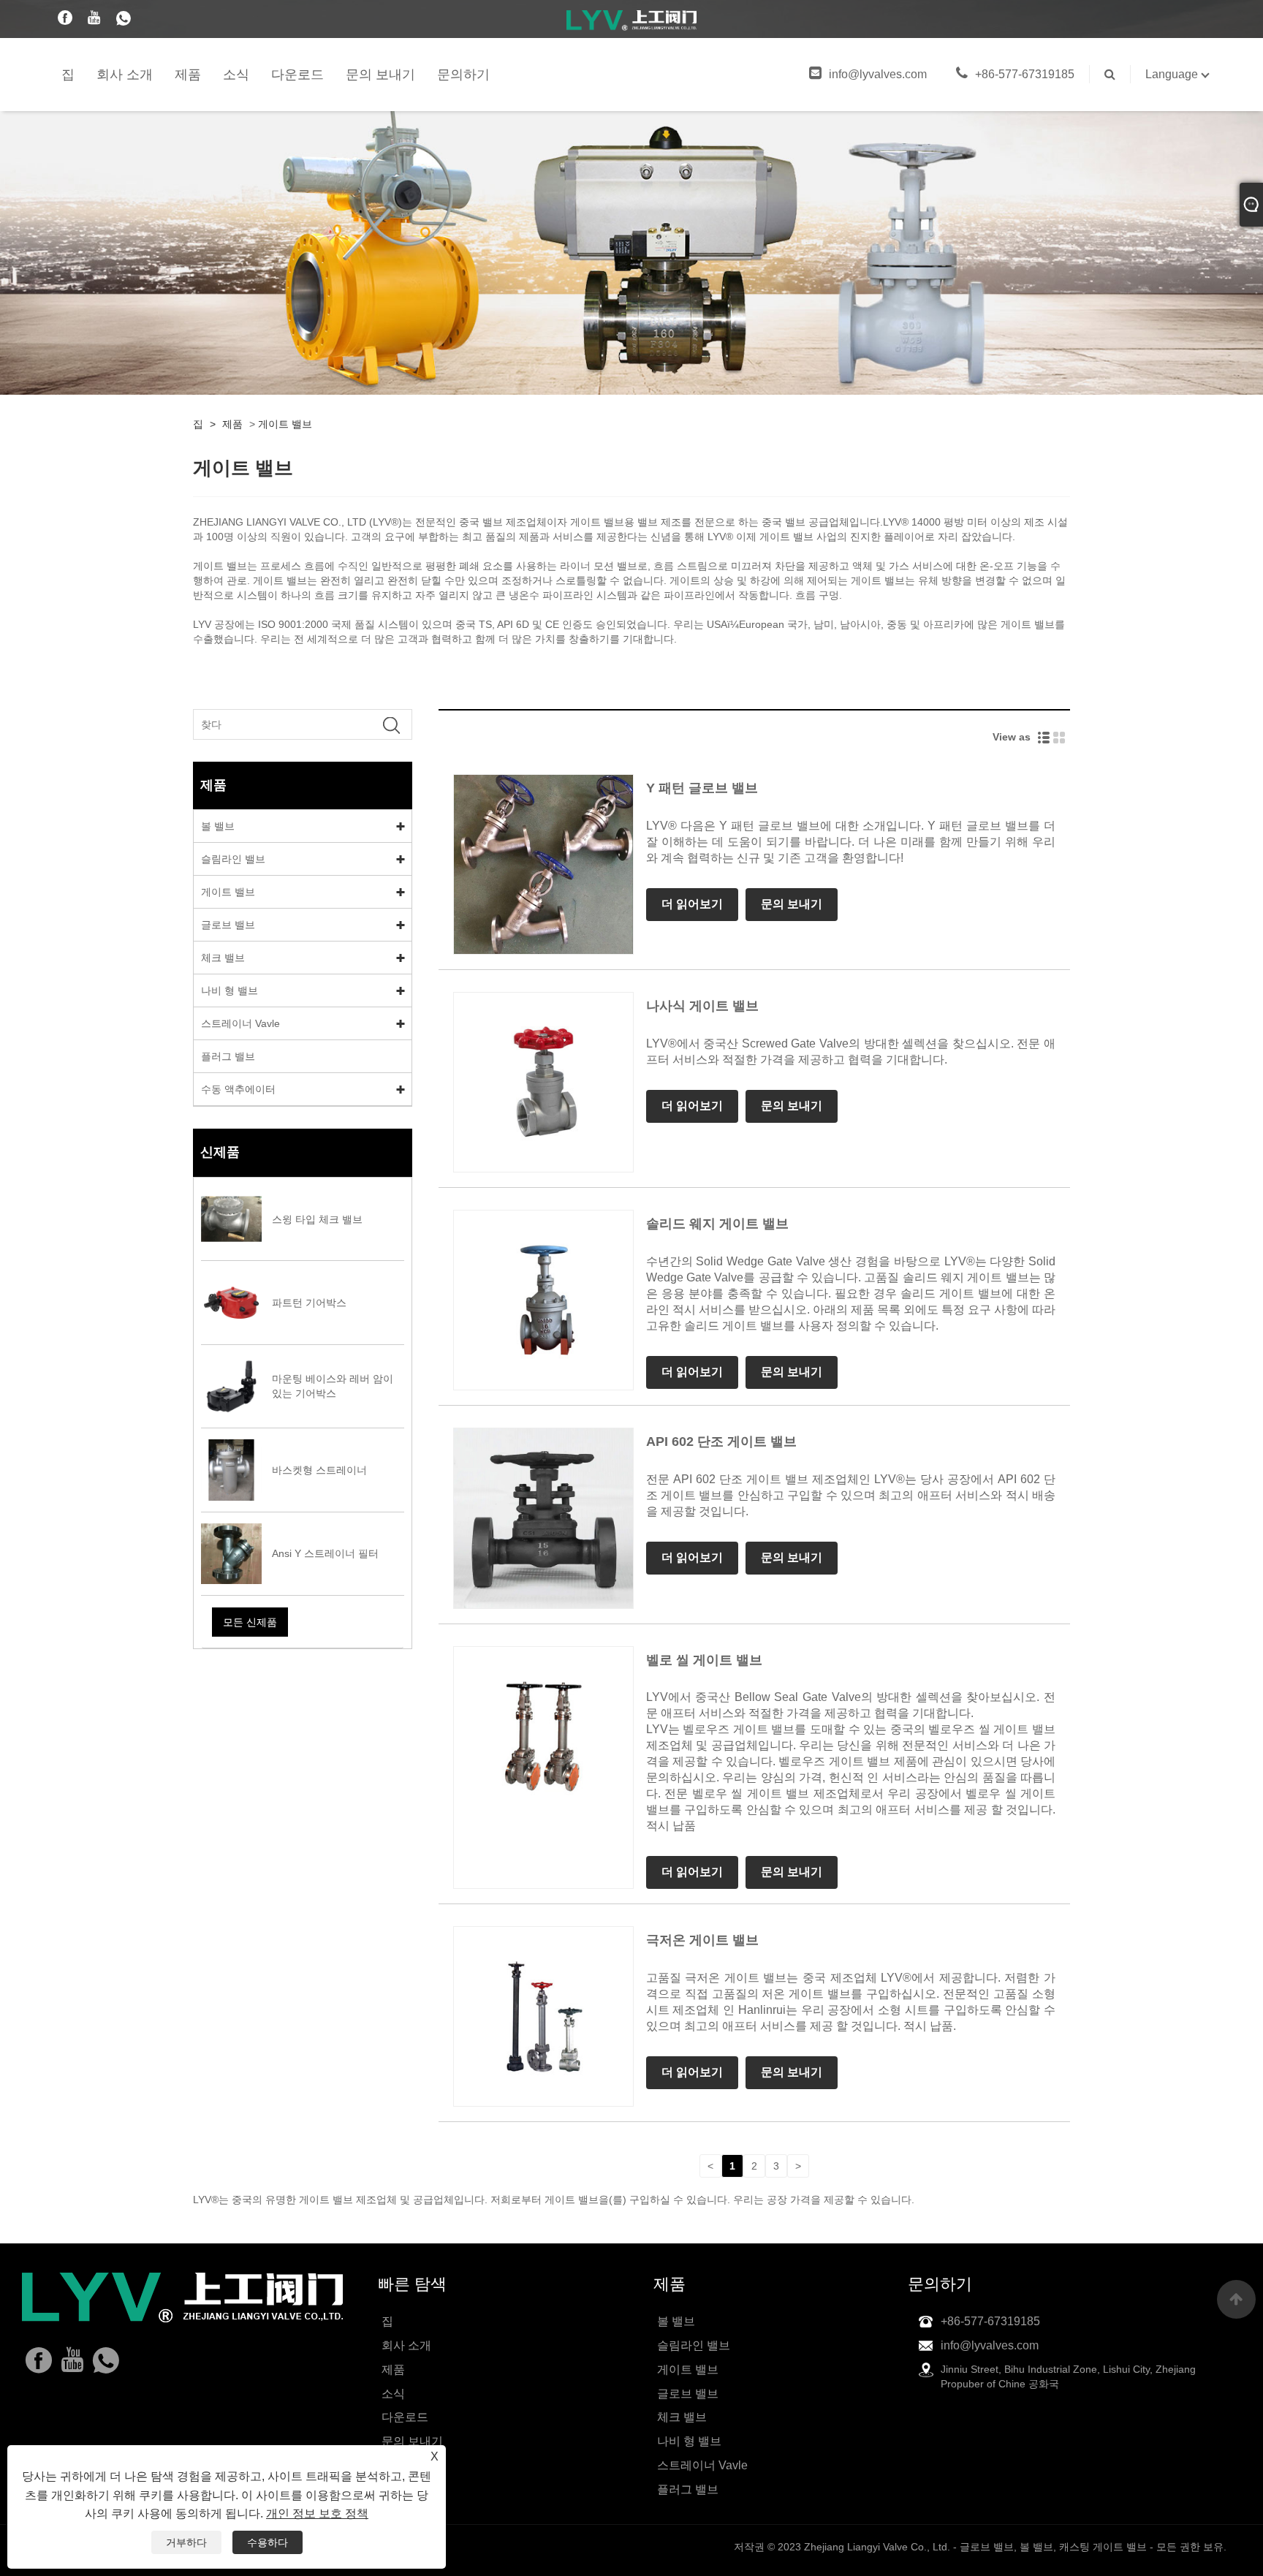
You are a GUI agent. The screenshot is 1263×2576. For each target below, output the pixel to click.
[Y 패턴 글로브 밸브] (543, 863)
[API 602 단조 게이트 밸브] (543, 1518)
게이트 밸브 (285, 424)
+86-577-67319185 (1025, 74)
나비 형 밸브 (230, 990)
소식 (236, 75)
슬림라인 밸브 (233, 859)
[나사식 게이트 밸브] (543, 1081)
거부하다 (186, 2542)
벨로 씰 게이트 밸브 (704, 1660)
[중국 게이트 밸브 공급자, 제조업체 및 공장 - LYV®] (631, 20)
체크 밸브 (223, 958)
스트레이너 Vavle (240, 1023)
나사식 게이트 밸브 (702, 1006)
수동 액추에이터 (238, 1089)
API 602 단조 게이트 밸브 (721, 1442)
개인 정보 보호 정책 (317, 2514)
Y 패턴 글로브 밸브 (702, 788)
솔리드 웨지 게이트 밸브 (717, 1224)
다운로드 (297, 75)
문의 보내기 (380, 75)
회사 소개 (125, 75)
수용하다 (268, 2542)
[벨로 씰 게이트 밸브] (543, 1735)
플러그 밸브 (228, 1056)
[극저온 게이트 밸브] (543, 2016)
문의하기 (463, 75)
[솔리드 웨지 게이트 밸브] (543, 1300)
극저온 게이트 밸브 (702, 1940)
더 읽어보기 (692, 904)
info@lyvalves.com (878, 74)
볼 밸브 (218, 826)
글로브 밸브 (228, 925)
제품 (188, 75)
